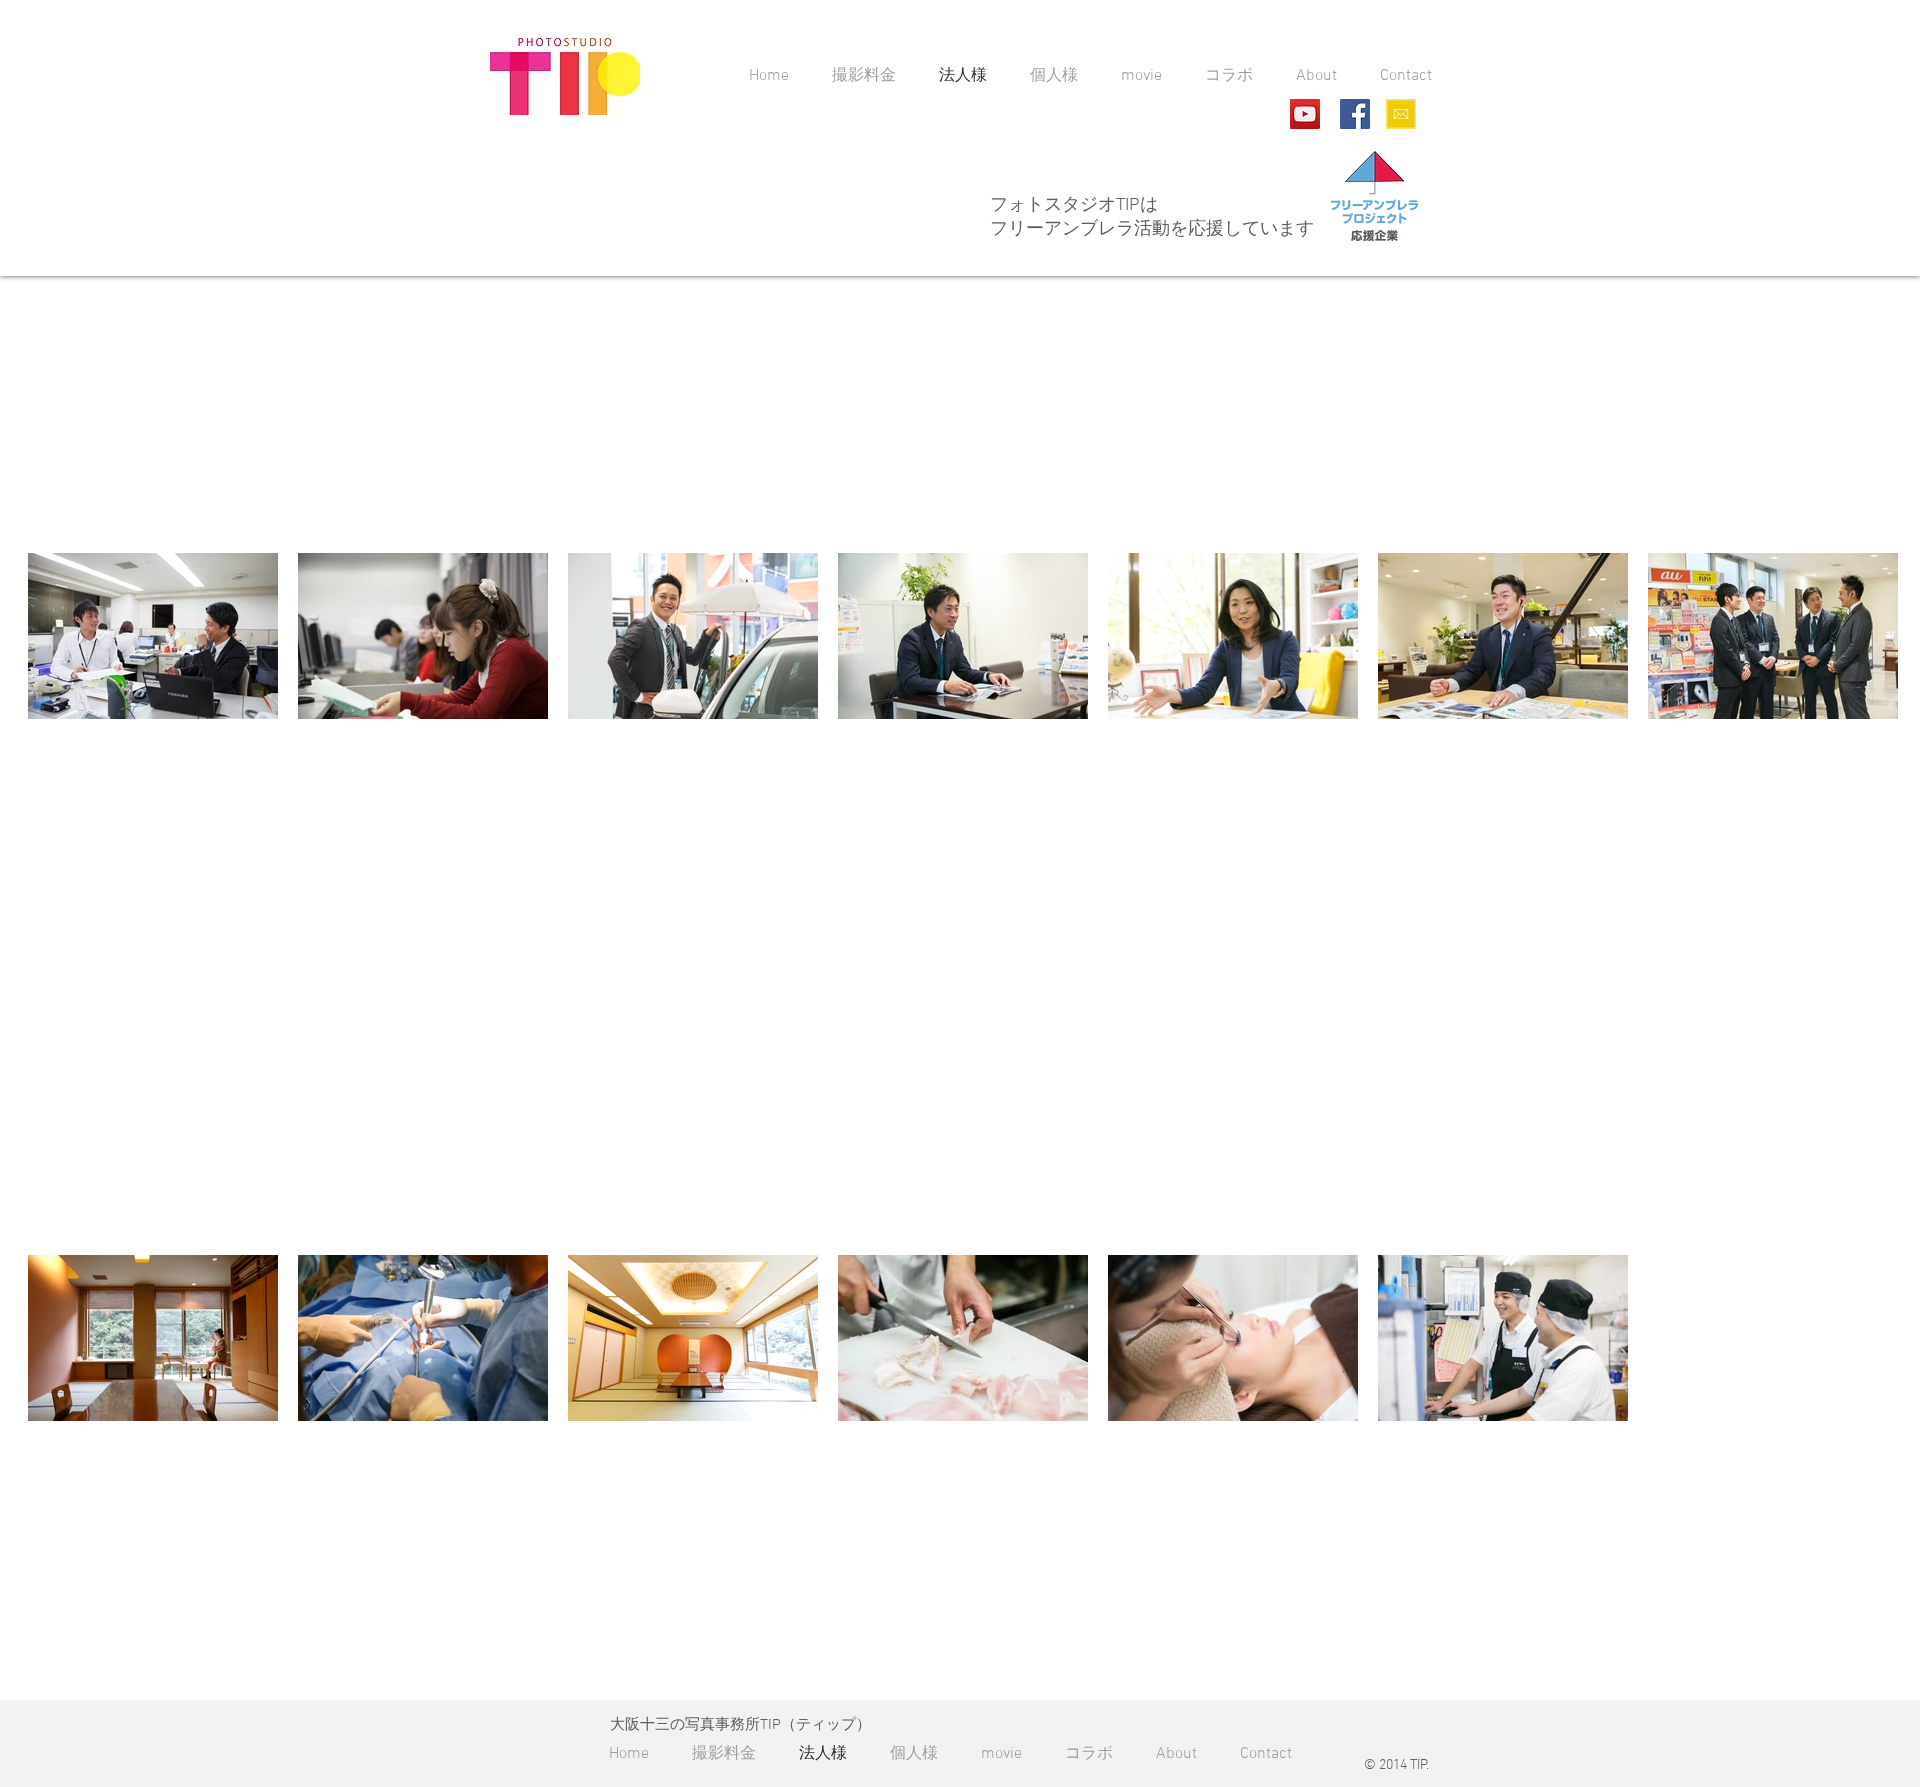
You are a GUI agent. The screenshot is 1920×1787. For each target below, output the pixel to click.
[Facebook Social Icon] (1355, 114)
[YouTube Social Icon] (1305, 114)
